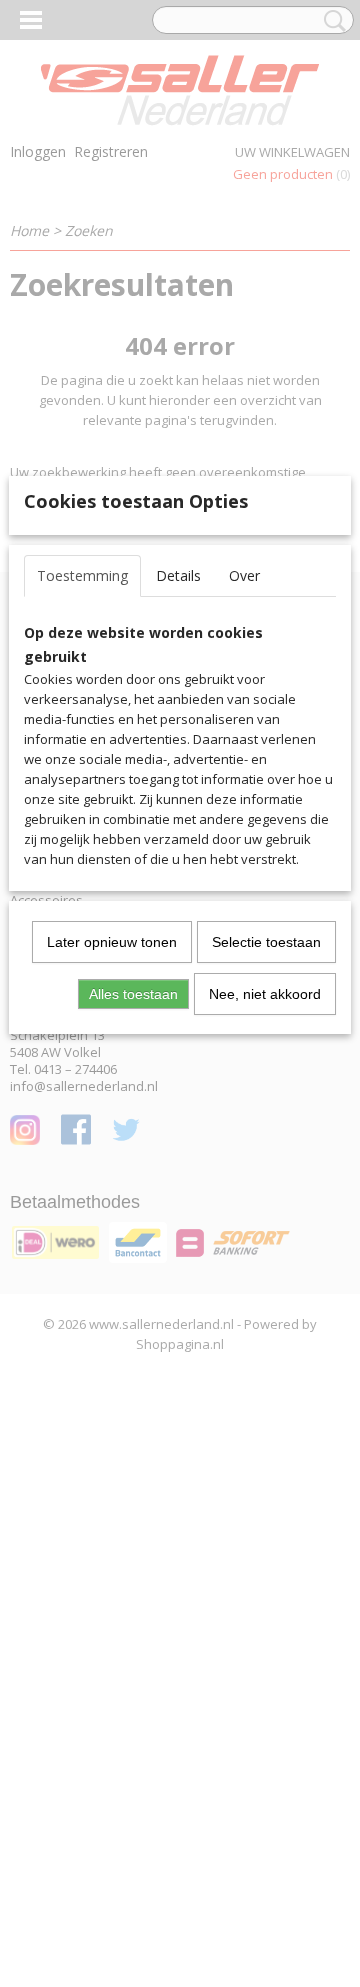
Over (244, 575)
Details (178, 575)
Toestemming (82, 575)
